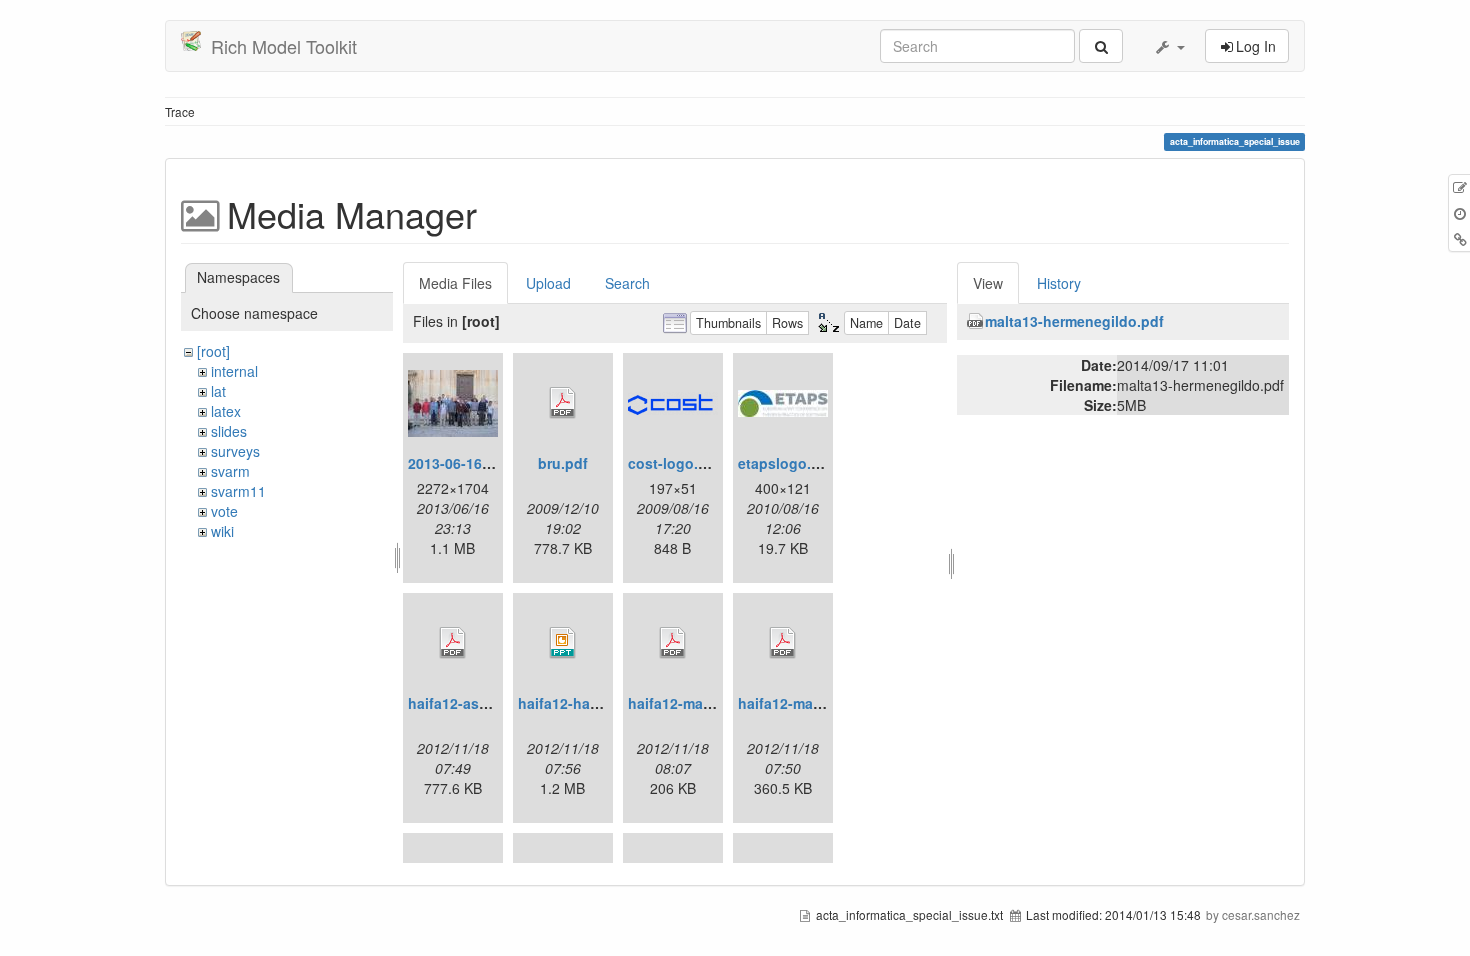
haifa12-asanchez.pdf (481, 703)
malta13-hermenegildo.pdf (1074, 321)
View (988, 283)
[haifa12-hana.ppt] (563, 643)
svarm (230, 471)
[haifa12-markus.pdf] (783, 643)
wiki (222, 531)
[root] (213, 351)
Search (627, 283)
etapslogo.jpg (785, 463)
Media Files (455, 283)
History (1059, 283)
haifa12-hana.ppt (576, 703)
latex (226, 411)
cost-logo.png (676, 463)
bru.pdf (563, 463)
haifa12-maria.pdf (687, 703)
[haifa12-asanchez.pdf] (453, 643)
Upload (548, 283)
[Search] (1101, 46)
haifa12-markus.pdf (804, 703)
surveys (235, 451)
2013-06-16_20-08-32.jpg (491, 463)
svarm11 (238, 491)
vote (224, 511)
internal (234, 371)
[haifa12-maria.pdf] (673, 643)
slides (229, 431)
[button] (1169, 46)
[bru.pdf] (563, 403)
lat (218, 391)
